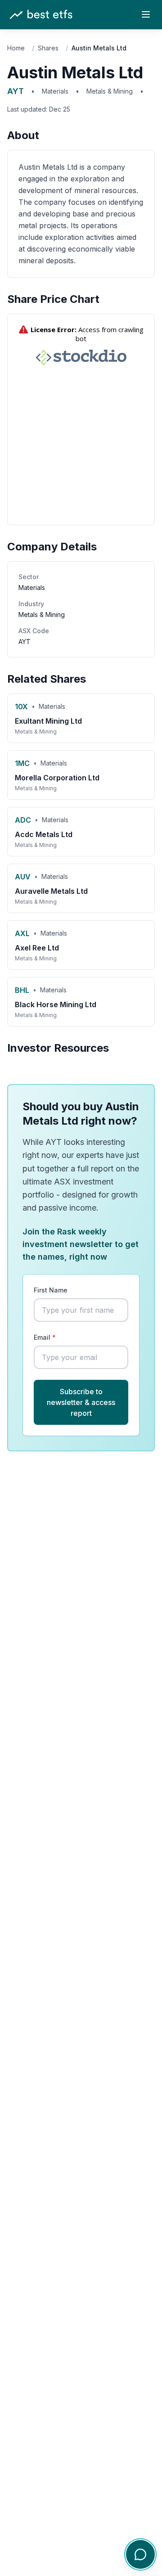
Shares (48, 48)
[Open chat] (140, 2554)
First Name (51, 1290)
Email (45, 1337)
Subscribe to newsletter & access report (81, 1402)
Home (16, 48)
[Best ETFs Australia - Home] (41, 15)
